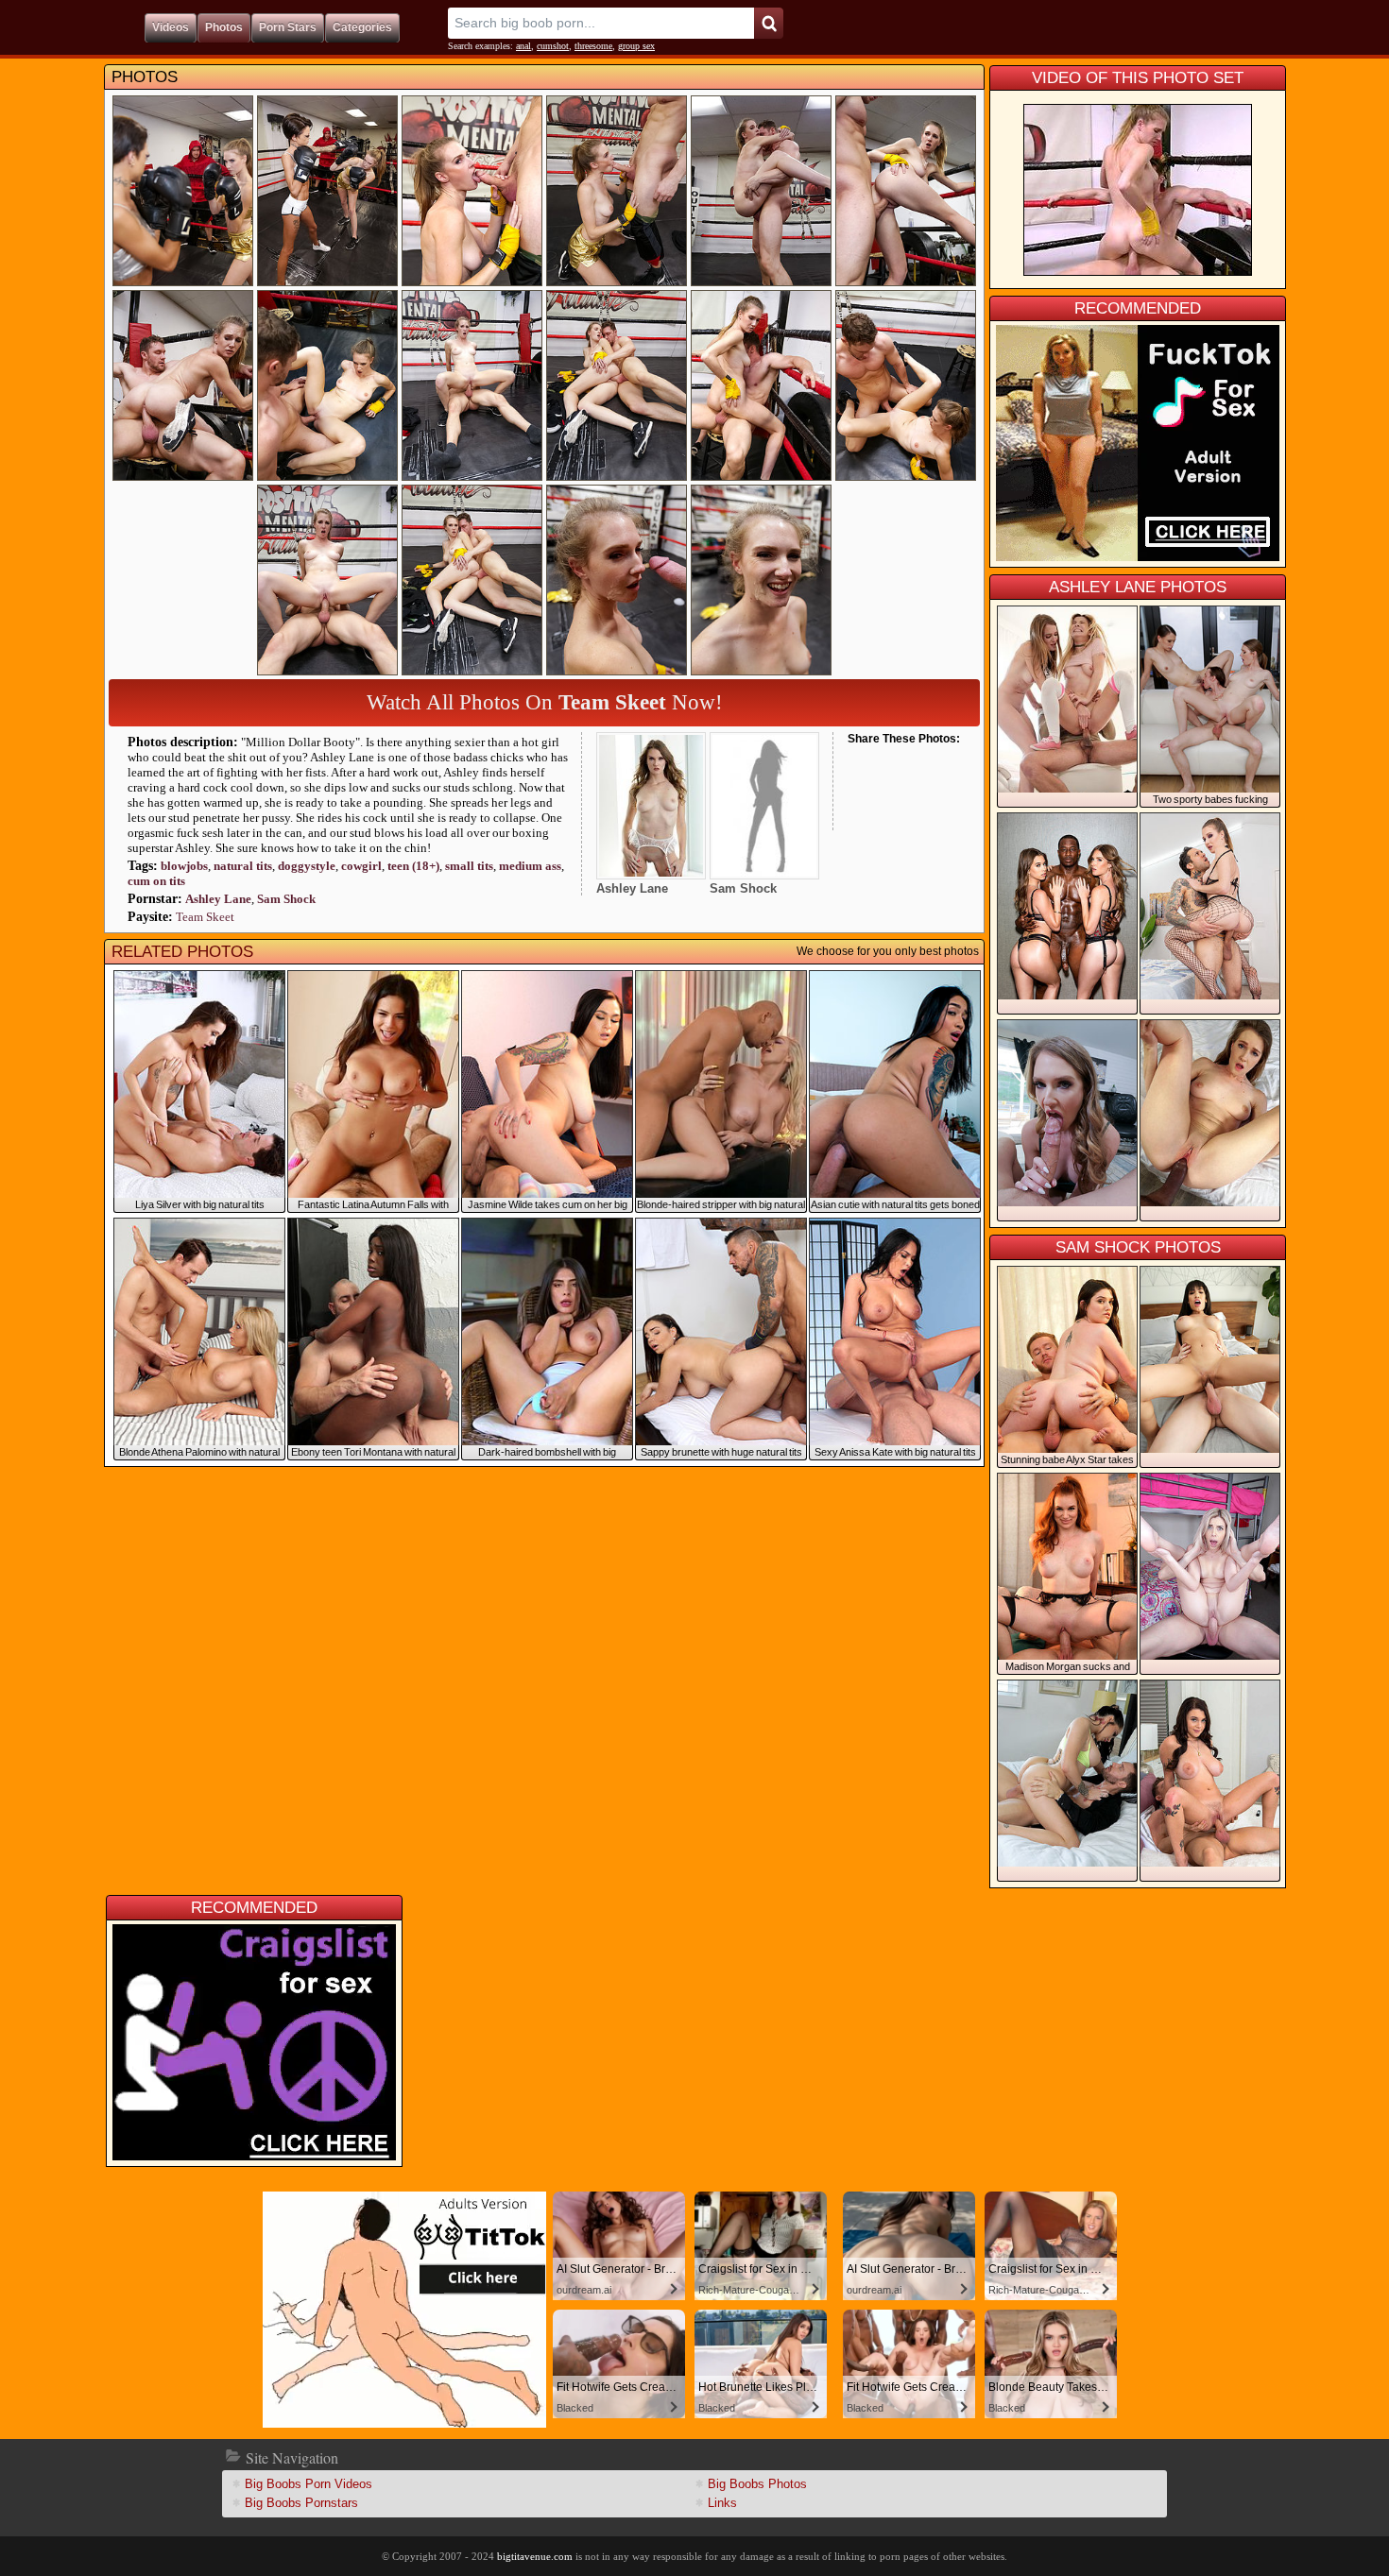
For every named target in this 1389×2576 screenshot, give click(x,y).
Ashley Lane (218, 899)
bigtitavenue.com (535, 2556)
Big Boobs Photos (757, 2484)
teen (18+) (413, 866)
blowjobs (184, 866)
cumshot (553, 46)
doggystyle (307, 866)
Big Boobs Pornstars (301, 2503)
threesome (593, 46)
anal (523, 46)
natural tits (243, 866)
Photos (145, 77)
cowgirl (361, 866)
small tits (469, 866)
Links (722, 2503)
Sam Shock (286, 899)
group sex (636, 46)
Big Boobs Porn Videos (309, 2484)
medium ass (530, 866)
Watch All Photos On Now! (545, 702)
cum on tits (156, 881)
